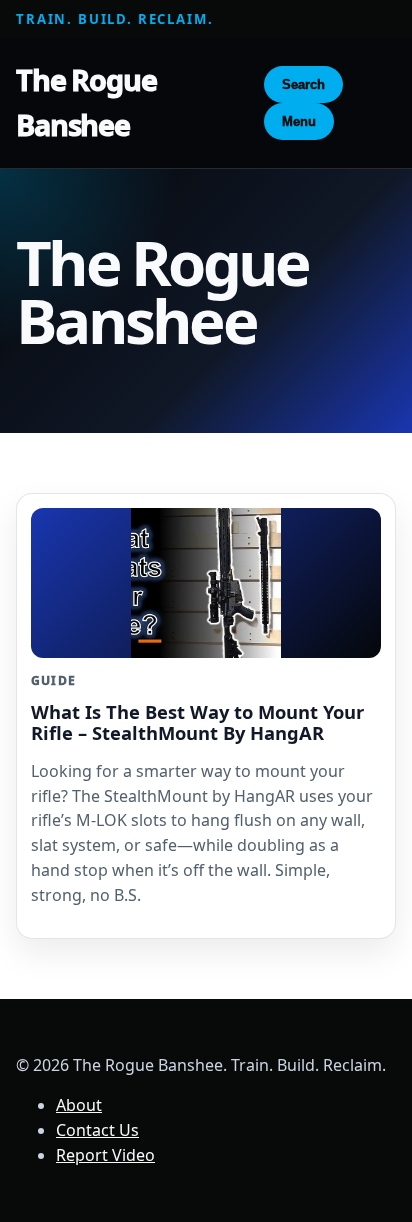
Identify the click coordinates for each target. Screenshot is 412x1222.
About (79, 1105)
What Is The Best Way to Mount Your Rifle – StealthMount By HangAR (197, 722)
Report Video (105, 1155)
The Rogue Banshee (86, 102)
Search (303, 84)
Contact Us (97, 1130)
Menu (299, 121)
